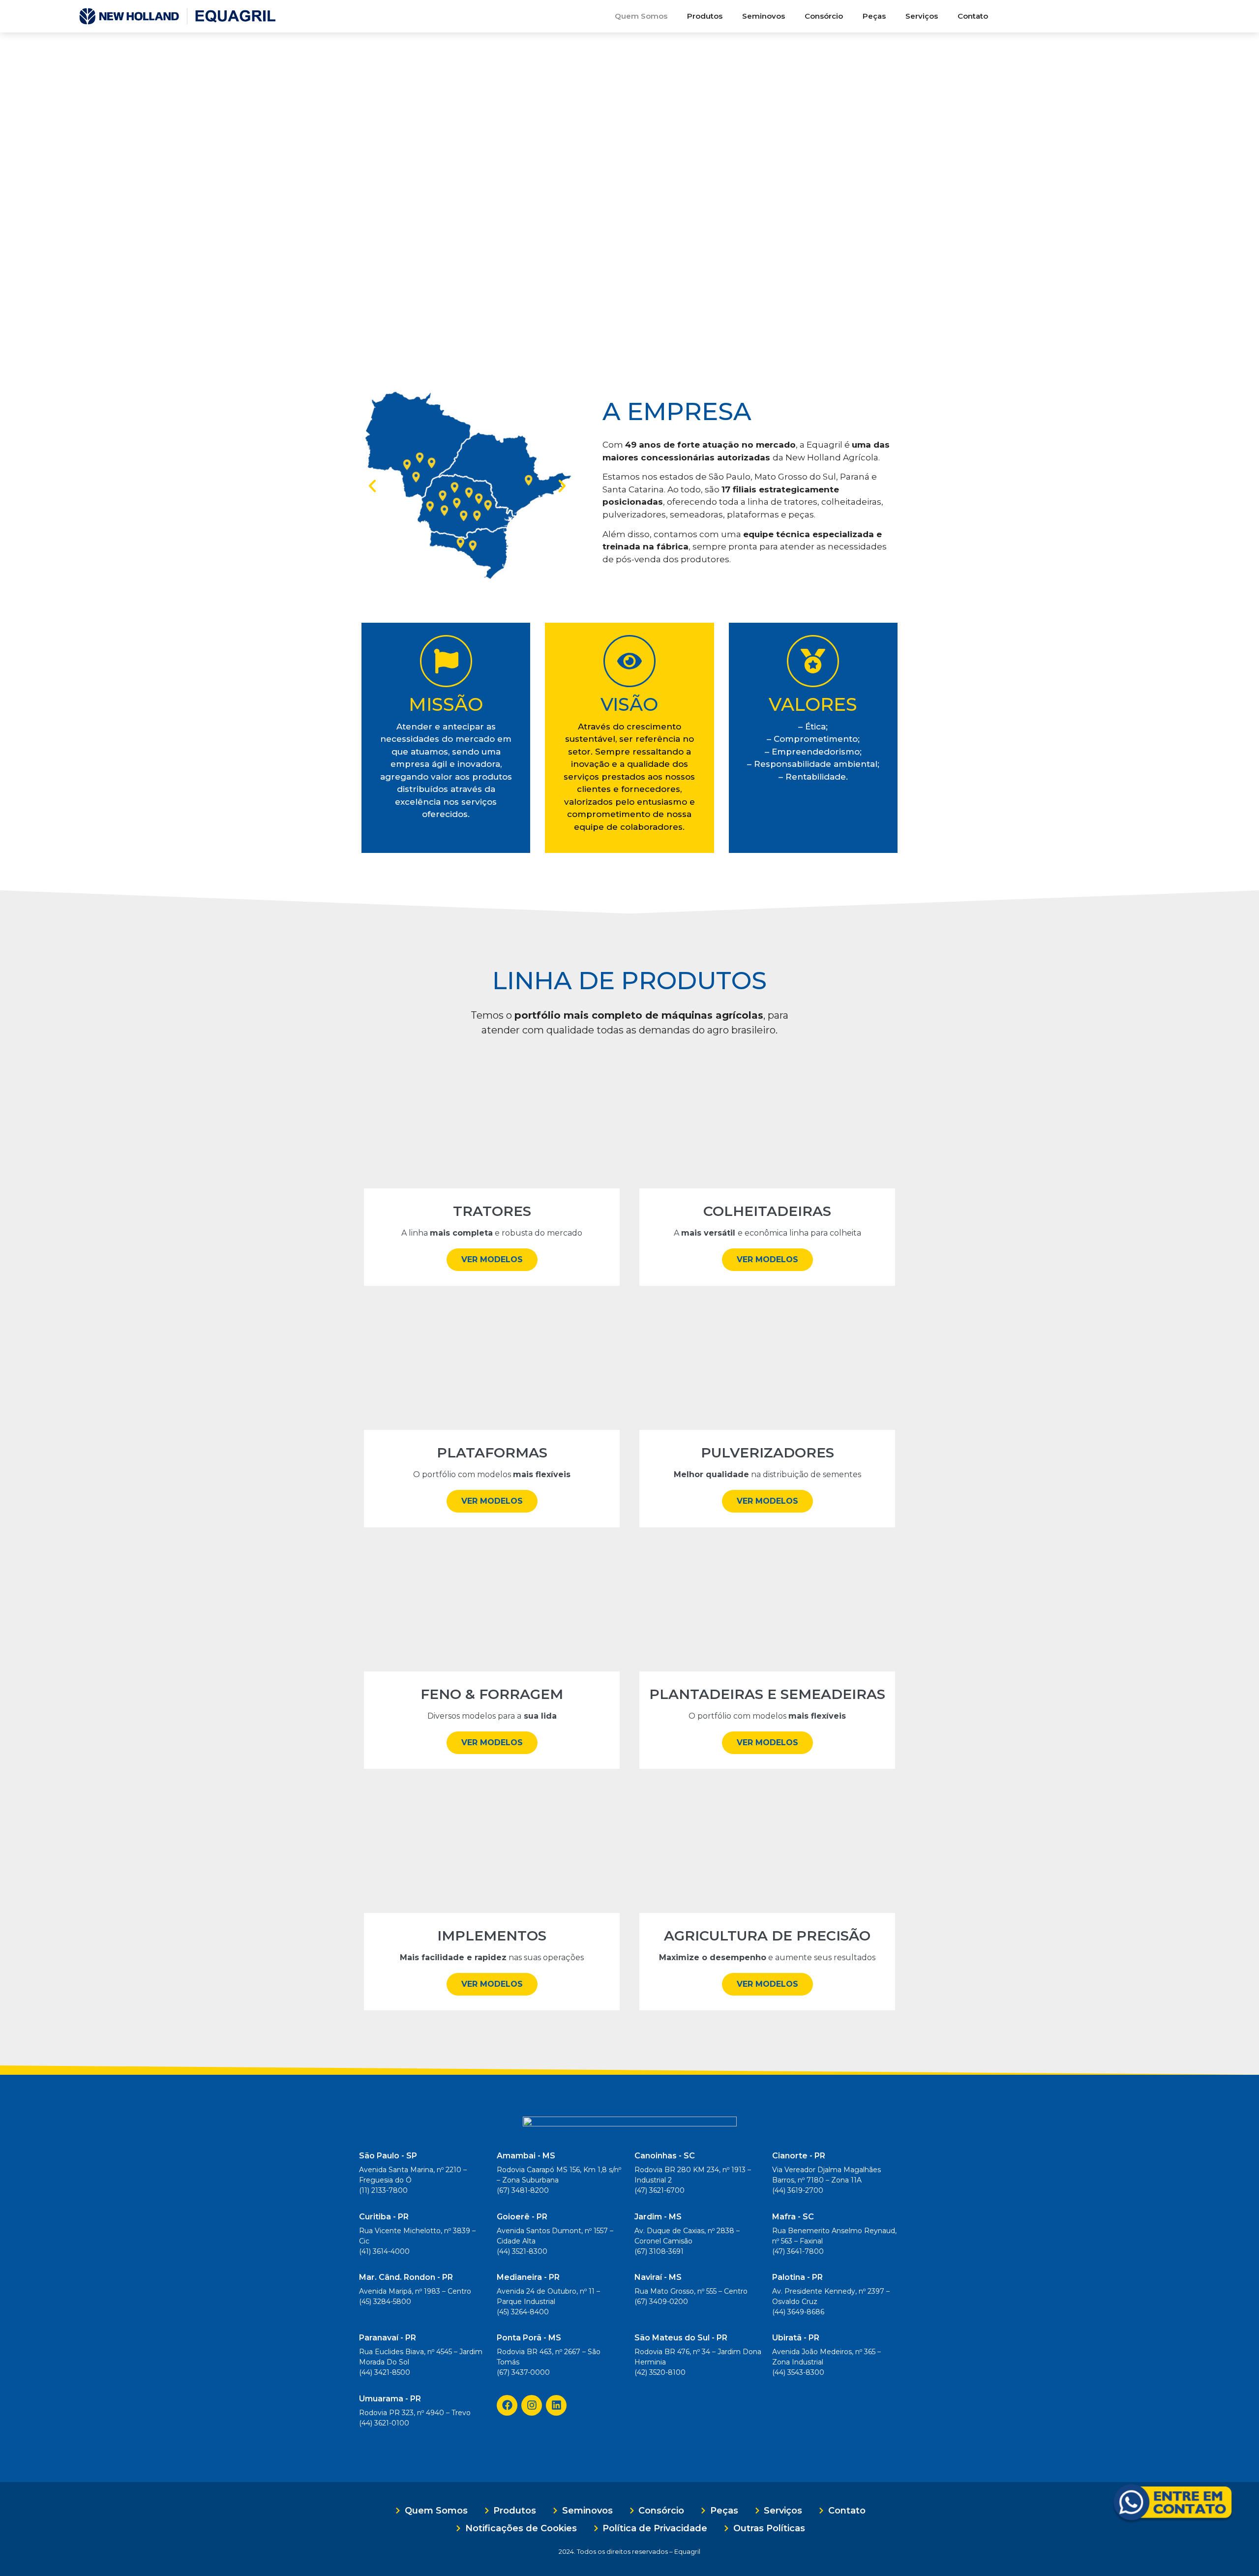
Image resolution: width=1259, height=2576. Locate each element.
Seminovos (764, 16)
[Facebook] (507, 2405)
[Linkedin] (556, 2405)
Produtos (705, 16)
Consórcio (824, 16)
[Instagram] (532, 2405)
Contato (973, 16)
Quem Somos (641, 16)
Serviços (922, 16)
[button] (372, 486)
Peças (874, 16)
